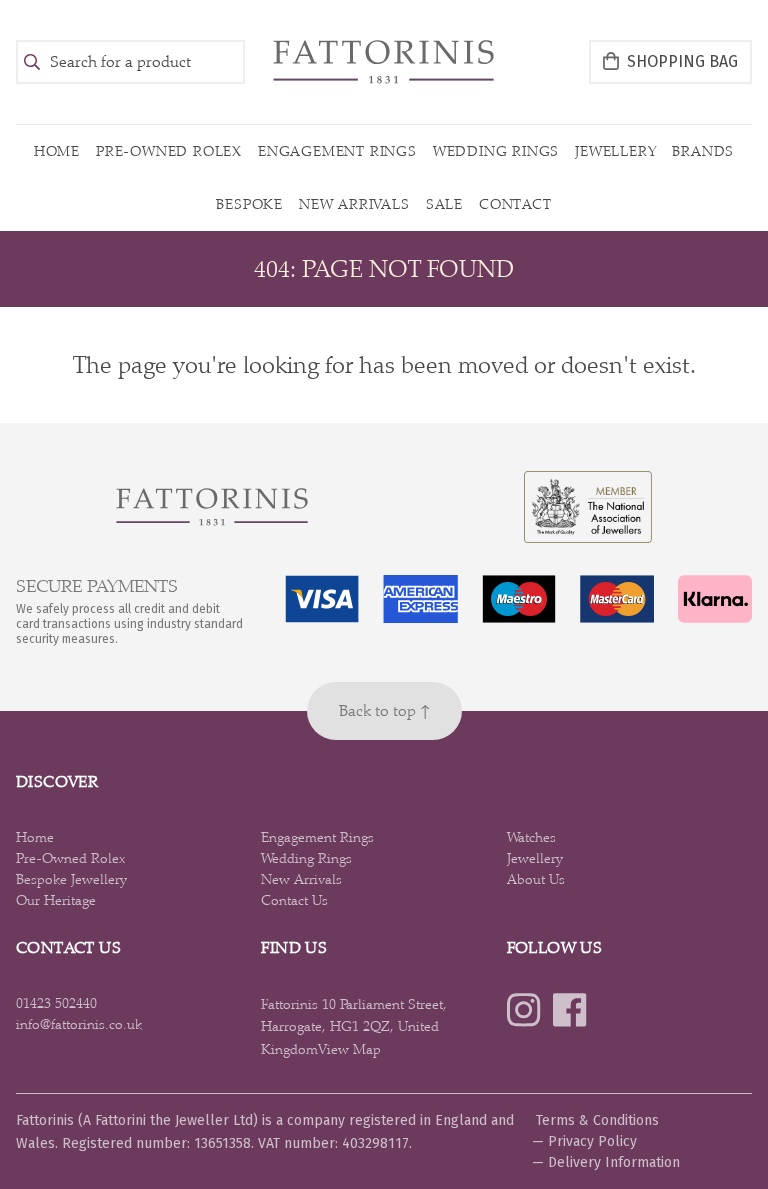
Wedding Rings (496, 151)
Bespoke (249, 204)
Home (57, 151)
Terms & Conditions (597, 1120)
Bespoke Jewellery (71, 879)
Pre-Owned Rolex (169, 151)
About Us (536, 879)
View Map (349, 1049)
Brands (703, 151)
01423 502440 (56, 1003)
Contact (515, 204)
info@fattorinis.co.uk (79, 1024)
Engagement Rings (337, 151)
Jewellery (615, 151)
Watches (531, 837)
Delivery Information (614, 1162)
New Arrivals (354, 204)
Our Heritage (56, 900)
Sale (444, 204)
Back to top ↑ (384, 710)
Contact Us (294, 900)
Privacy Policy (592, 1141)
